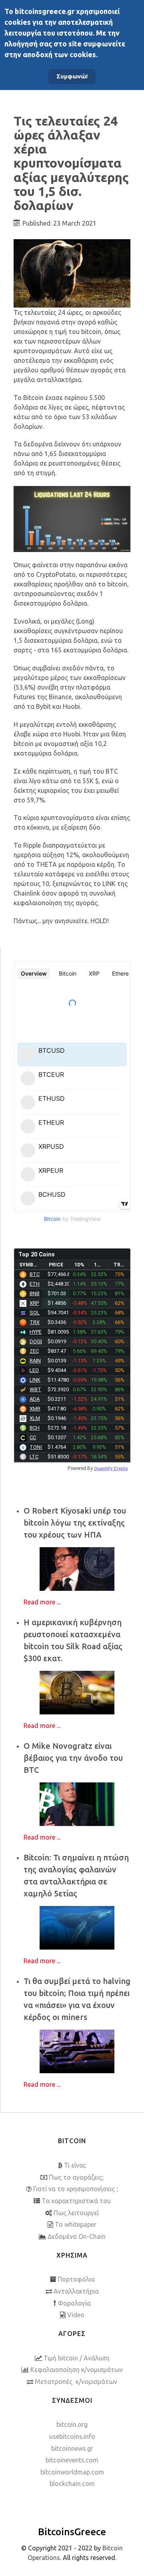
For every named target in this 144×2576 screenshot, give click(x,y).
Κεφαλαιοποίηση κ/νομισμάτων (77, 2370)
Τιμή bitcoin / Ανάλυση (77, 2358)
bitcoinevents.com (72, 2460)
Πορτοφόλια (76, 2279)
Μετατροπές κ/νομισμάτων (76, 2382)
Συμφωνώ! (72, 76)
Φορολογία (74, 2303)
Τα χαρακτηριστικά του (76, 2201)
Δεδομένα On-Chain (77, 2236)
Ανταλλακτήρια (76, 2291)
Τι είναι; (75, 2165)
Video (76, 2315)
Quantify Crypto (111, 1468)
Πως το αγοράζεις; (76, 2177)
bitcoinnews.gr (72, 2448)
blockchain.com (72, 2484)
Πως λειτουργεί (76, 2213)
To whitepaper (76, 2224)
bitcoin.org (72, 2424)
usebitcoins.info (72, 2436)
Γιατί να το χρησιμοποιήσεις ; (76, 2189)
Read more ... (42, 1602)
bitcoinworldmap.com (72, 2472)
